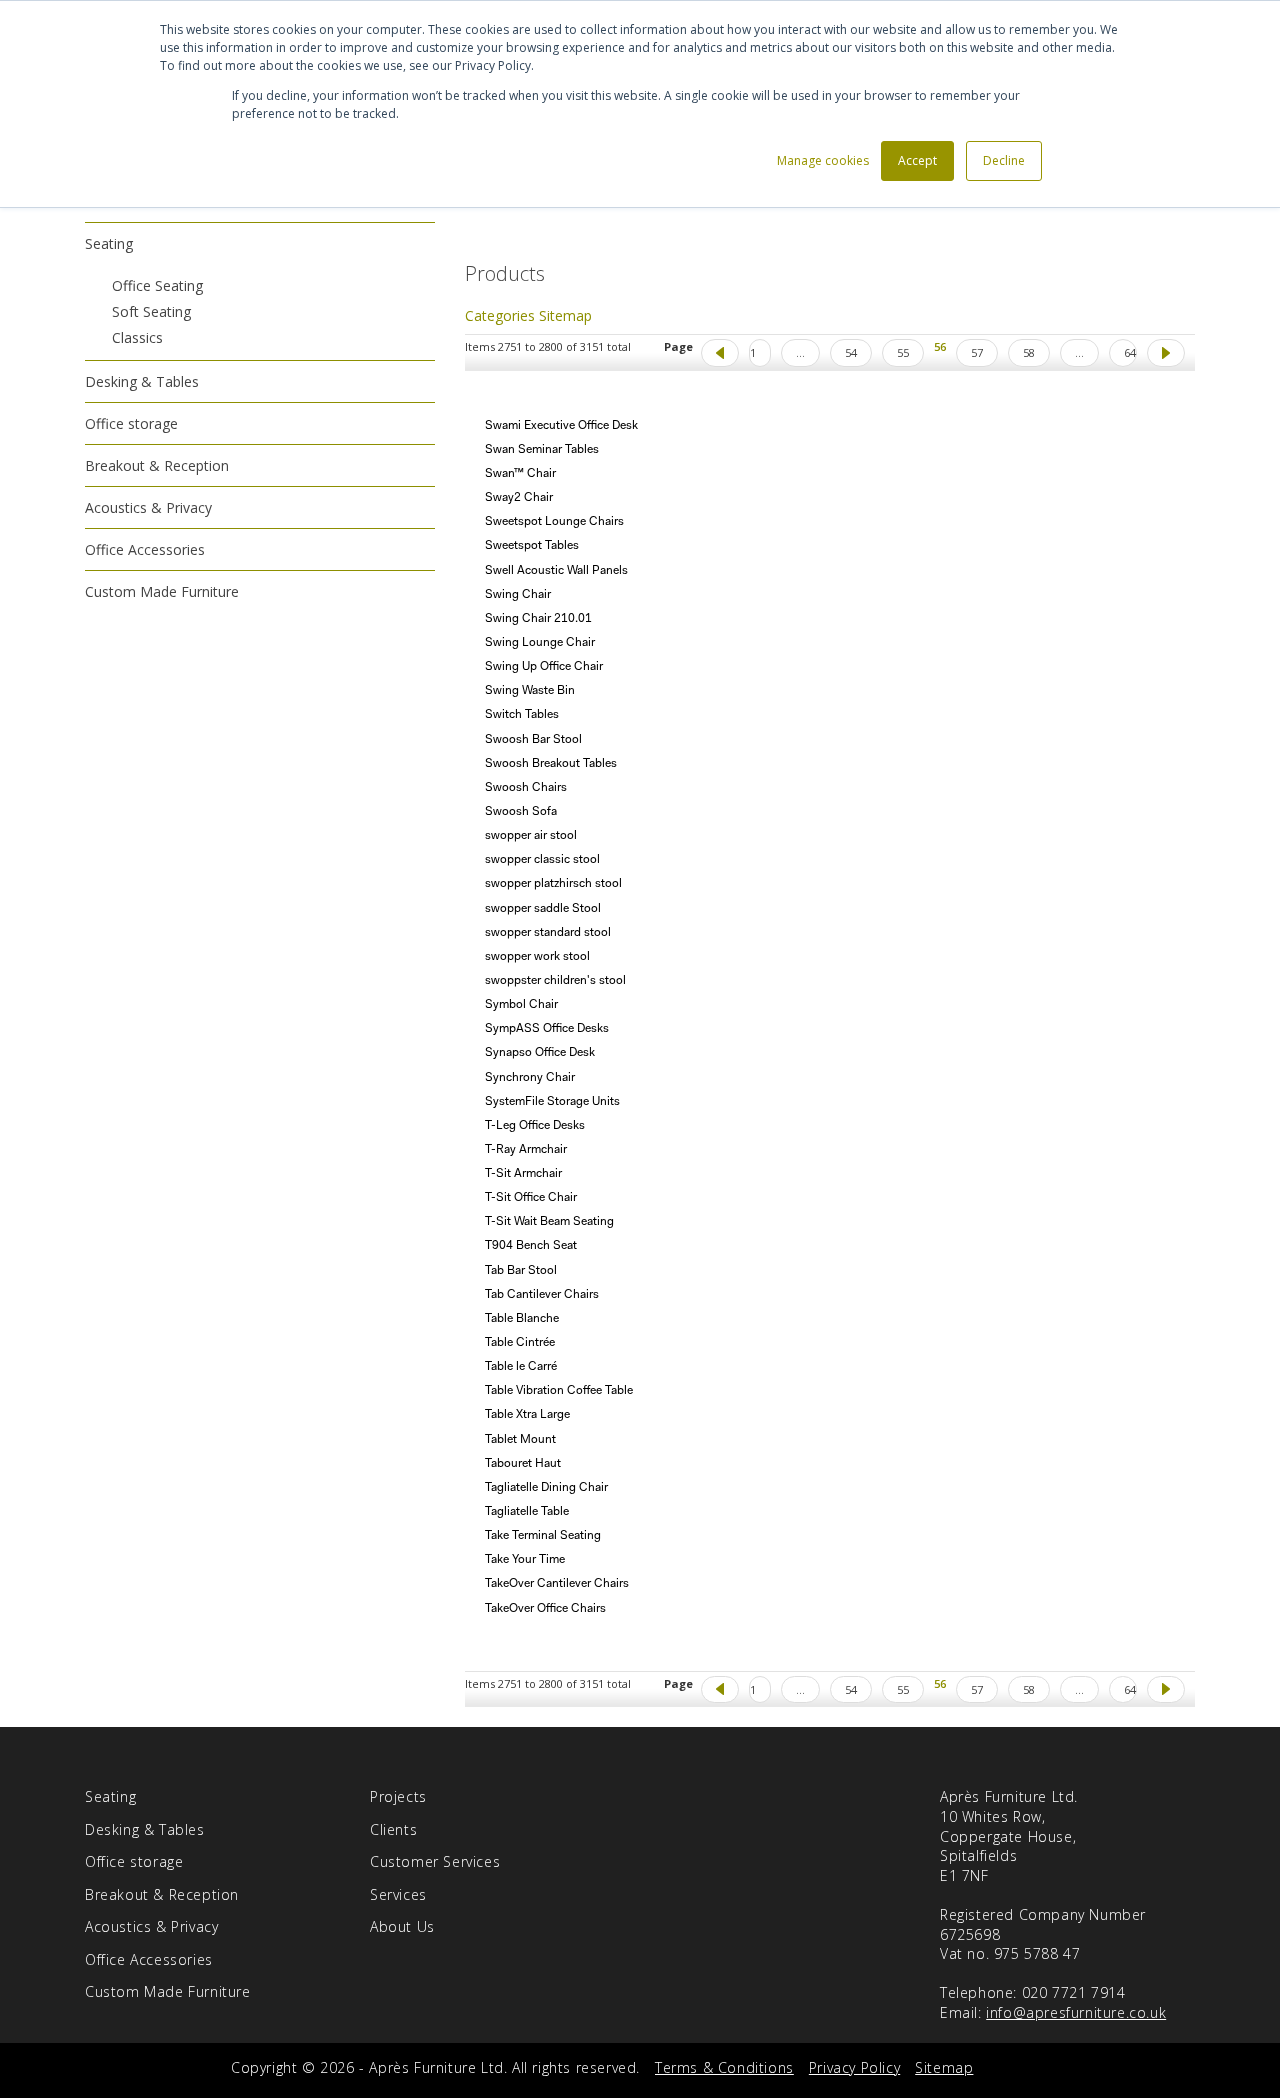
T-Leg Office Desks (535, 1126)
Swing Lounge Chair (540, 643)
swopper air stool (531, 836)
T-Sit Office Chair (531, 1198)
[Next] (1166, 353)
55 (903, 352)
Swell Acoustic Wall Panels (556, 571)
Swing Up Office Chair (544, 667)
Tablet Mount (520, 1440)
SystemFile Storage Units (552, 1102)
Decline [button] (1004, 160)
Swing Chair (518, 595)
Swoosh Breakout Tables (551, 764)
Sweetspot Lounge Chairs (554, 522)
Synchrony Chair (530, 1078)
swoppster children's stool (555, 981)
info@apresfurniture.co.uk (1076, 2012)
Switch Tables (522, 715)
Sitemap (944, 2067)
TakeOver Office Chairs (545, 1609)
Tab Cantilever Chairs (542, 1295)
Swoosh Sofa (521, 812)
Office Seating (157, 285)
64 (1130, 352)
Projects (398, 1796)
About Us (402, 1926)
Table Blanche (522, 1319)
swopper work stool (537, 957)
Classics (137, 337)
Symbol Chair (521, 1005)
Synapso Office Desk (540, 1053)
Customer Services (435, 1861)
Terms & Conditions (724, 2067)
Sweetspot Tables (532, 546)
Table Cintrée (520, 1343)
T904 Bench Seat (531, 1246)
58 (1029, 352)
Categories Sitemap (528, 315)
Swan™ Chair (520, 474)
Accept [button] (917, 160)
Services (398, 1894)
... (800, 352)
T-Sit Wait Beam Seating (549, 1222)
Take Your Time (525, 1560)
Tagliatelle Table (527, 1512)
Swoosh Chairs (526, 788)
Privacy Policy (854, 2067)
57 (977, 352)
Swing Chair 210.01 (538, 619)
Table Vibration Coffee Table (559, 1391)
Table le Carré (521, 1367)
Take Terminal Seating (543, 1536)
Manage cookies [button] (823, 160)
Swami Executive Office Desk (561, 426)
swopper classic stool (542, 860)
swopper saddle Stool (543, 909)
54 (851, 352)
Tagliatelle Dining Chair (546, 1488)
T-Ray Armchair (526, 1150)
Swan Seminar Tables (542, 450)
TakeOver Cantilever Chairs (557, 1584)
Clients (393, 1829)
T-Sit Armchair (523, 1174)
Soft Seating (151, 311)
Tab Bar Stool (521, 1271)
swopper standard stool (548, 933)
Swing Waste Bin (530, 691)
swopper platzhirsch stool (553, 884)
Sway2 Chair (519, 498)
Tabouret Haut (523, 1464)
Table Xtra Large (527, 1415)
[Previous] (720, 353)
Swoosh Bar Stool (533, 740)
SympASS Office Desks (547, 1029)
